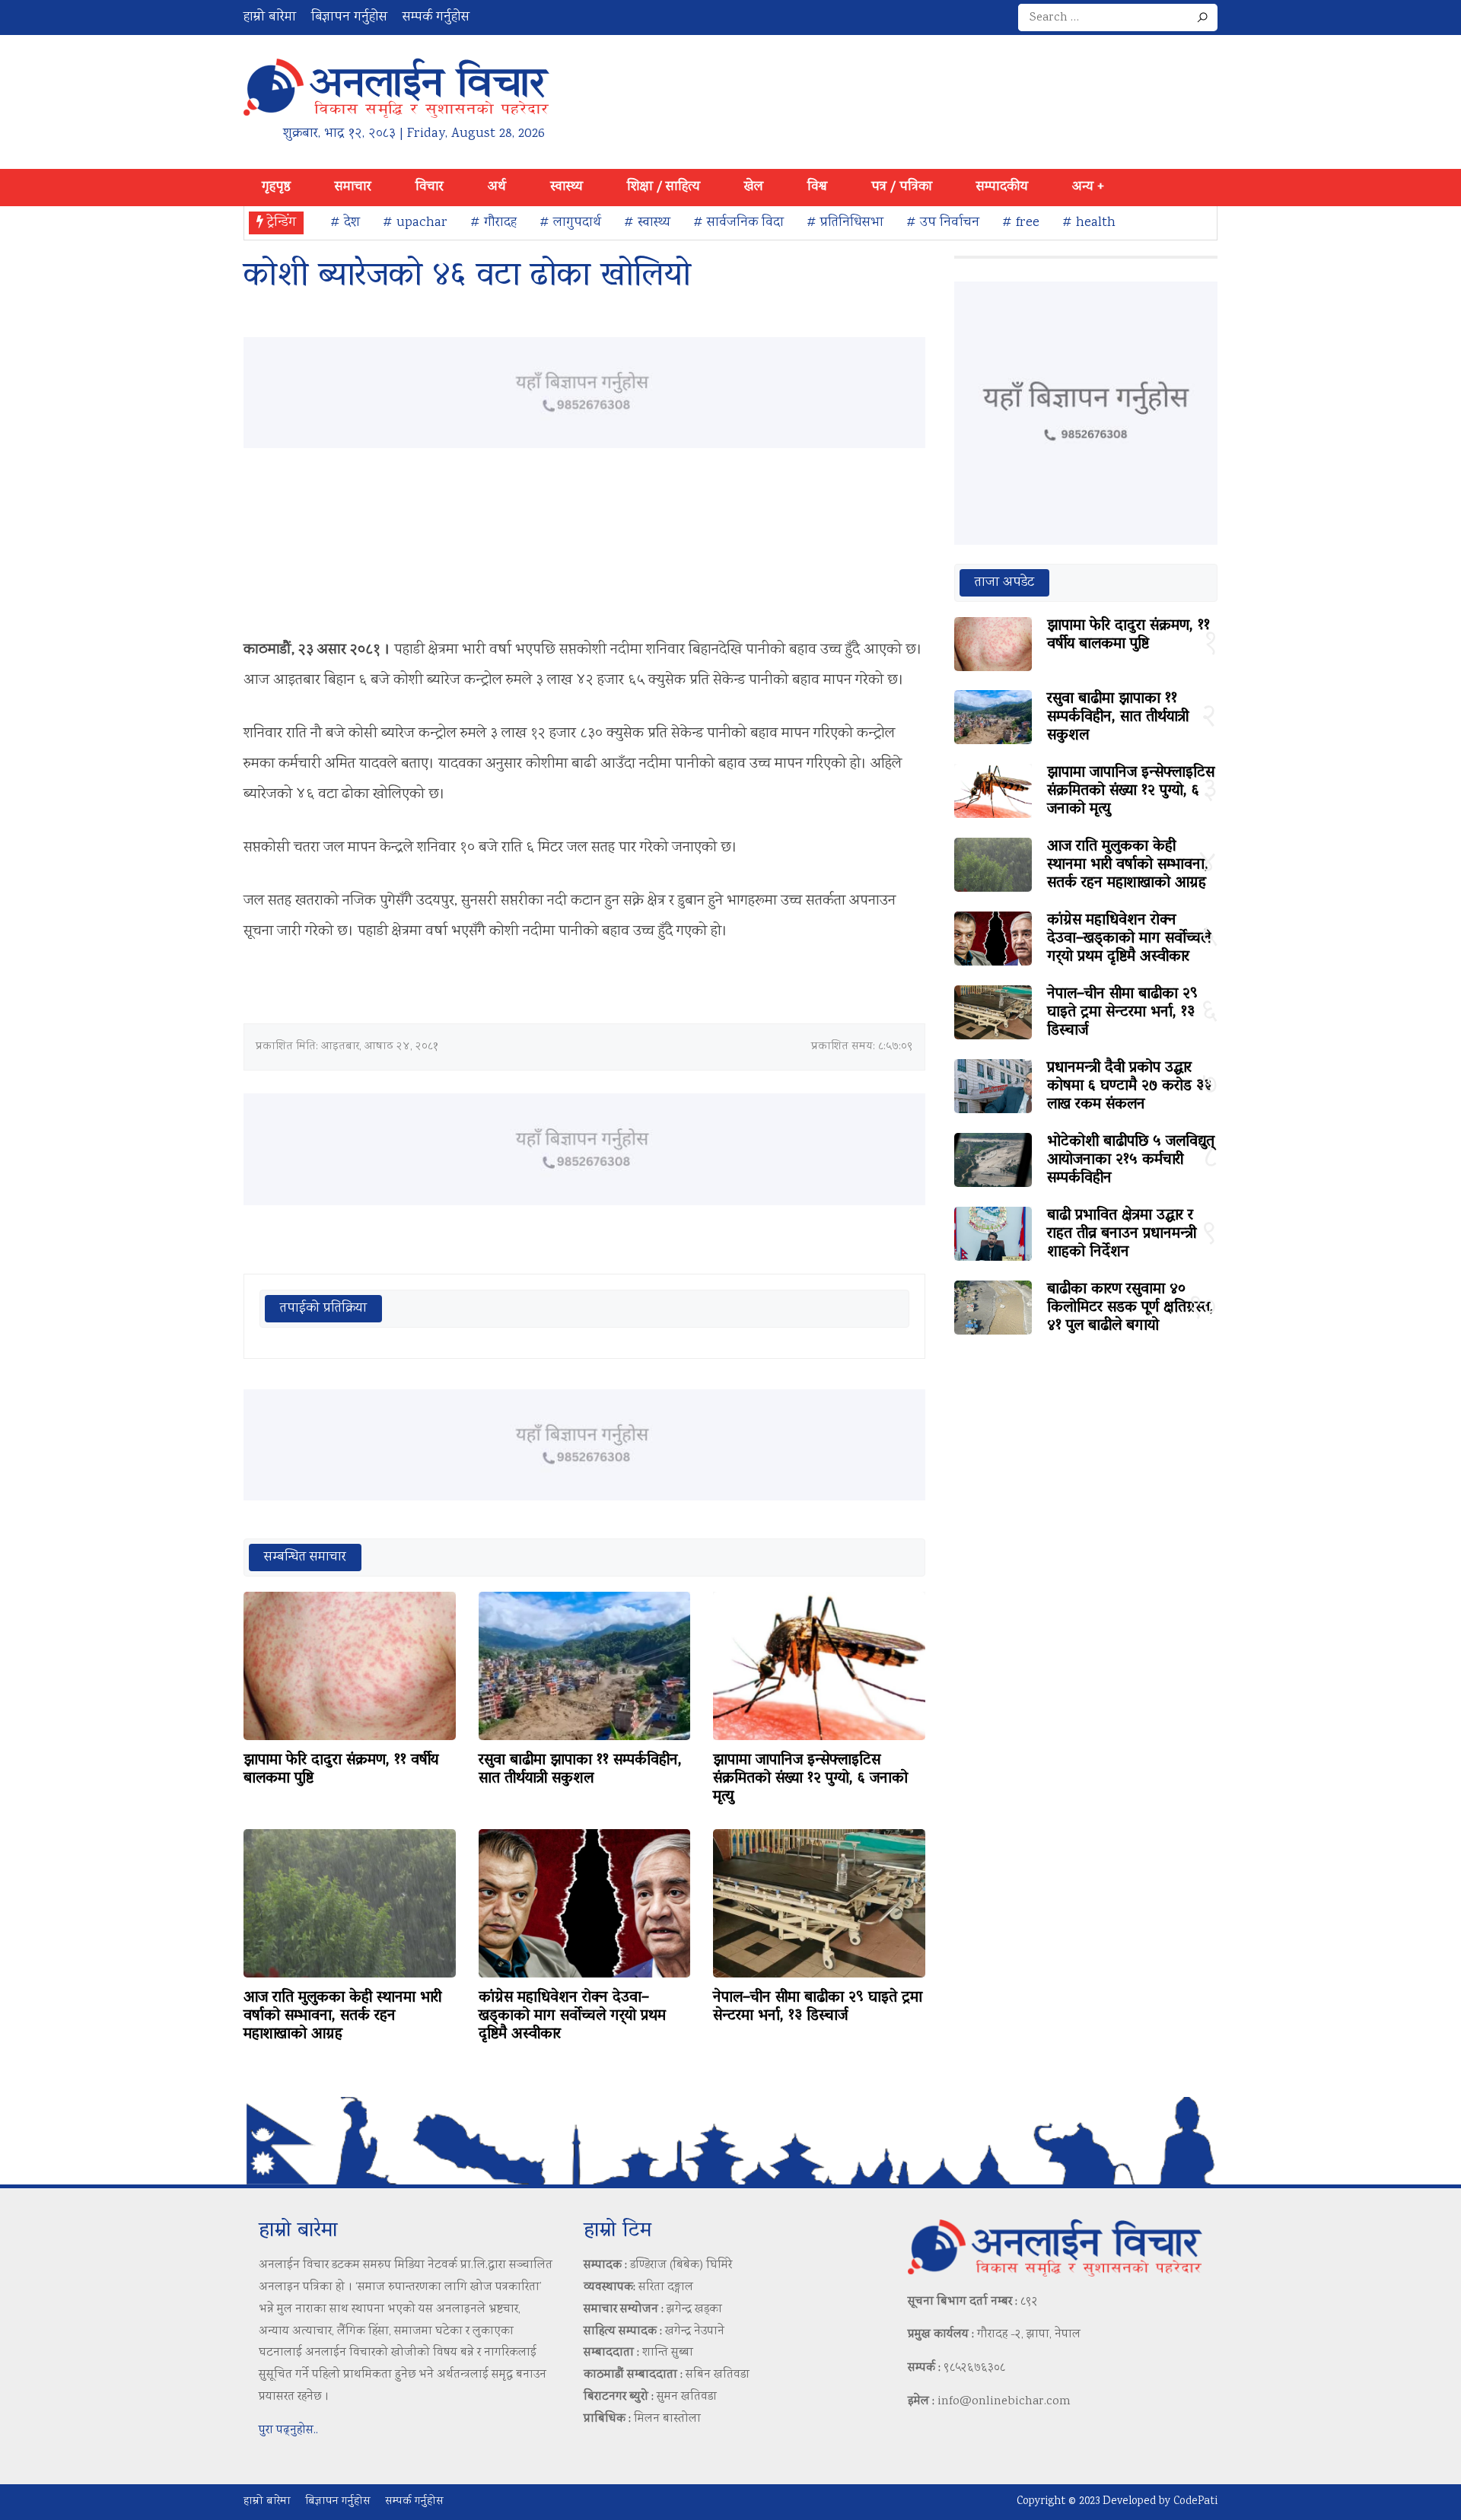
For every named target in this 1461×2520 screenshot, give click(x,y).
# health (1089, 223)
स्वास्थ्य (567, 187)
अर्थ (497, 187)
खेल (754, 187)
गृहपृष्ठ (276, 187)
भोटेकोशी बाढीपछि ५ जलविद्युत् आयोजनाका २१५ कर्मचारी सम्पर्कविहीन (1131, 1160)
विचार (430, 187)
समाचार (353, 187)
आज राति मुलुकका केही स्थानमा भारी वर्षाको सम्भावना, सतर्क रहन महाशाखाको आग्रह (342, 2016)
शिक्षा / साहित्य (664, 187)
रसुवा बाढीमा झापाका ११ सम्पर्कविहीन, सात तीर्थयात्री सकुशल (580, 1770)
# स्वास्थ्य (647, 223)
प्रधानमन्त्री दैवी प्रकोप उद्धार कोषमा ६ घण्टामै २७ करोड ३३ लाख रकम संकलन (1129, 1087)
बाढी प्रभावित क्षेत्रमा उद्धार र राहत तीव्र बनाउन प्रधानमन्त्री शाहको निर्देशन (1122, 1234)
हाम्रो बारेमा (270, 17)
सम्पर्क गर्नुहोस (436, 17)
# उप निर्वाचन (943, 223)
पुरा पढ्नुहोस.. (288, 2431)
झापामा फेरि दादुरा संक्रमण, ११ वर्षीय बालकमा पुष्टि (341, 1770)
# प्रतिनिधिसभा (845, 223)
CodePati (1195, 2502)
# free (1021, 223)
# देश (345, 223)
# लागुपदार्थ (570, 223)
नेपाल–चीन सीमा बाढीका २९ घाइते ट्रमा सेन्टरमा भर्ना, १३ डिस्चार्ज (818, 2007)
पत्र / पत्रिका (902, 187)
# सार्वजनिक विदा (738, 223)
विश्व (817, 187)
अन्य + (1088, 187)
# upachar (415, 223)
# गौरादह (493, 223)
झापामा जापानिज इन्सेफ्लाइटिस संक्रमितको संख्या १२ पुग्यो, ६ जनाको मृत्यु (810, 1779)
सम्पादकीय (1002, 187)
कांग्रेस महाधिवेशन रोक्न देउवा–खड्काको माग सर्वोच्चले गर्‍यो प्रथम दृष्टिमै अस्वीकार (572, 2016)
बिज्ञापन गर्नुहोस (349, 17)
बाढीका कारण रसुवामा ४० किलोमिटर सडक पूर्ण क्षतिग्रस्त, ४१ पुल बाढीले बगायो (1130, 1308)
